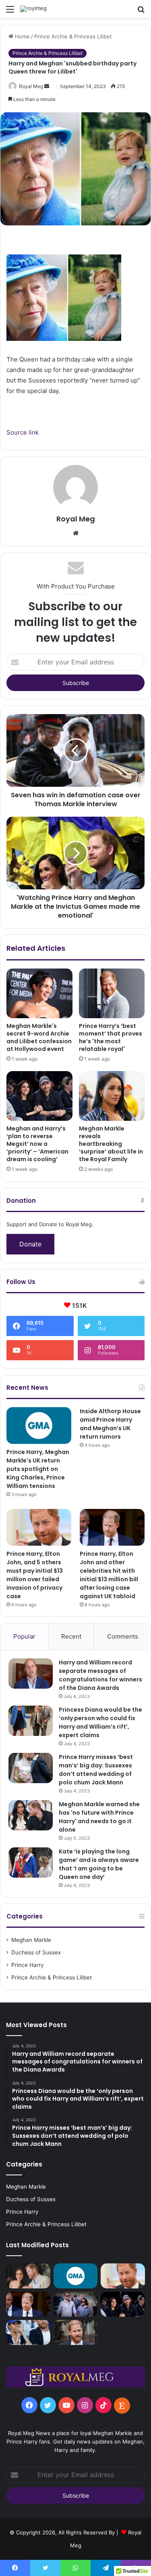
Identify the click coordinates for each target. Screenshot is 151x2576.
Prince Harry (28, 1965)
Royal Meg (31, 86)
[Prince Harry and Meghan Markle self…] (28, 2332)
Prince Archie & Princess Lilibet (73, 36)
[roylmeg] (33, 9)
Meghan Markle (31, 1940)
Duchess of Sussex (36, 1952)
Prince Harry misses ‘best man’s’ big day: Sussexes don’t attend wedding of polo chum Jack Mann (96, 1770)
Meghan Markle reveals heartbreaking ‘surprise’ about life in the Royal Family (111, 1144)
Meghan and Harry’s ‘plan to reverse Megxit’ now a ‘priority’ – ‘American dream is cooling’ (37, 1144)
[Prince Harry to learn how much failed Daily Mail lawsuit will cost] (76, 2332)
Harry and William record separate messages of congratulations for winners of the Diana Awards (100, 1675)
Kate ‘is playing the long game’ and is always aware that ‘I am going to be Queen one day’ (99, 1864)
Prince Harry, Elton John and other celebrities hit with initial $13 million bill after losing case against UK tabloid (109, 1575)
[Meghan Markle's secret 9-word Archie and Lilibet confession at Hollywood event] (39, 993)
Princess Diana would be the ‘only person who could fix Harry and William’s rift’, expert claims (100, 1722)
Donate (30, 1244)
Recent (71, 1636)
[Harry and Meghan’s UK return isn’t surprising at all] (123, 2304)
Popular (24, 1636)
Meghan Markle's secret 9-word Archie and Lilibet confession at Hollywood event (39, 1037)
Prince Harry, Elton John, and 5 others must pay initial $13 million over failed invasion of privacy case (35, 1575)
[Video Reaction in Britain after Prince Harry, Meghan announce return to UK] (76, 2304)
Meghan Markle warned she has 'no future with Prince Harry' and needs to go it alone (99, 1817)
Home (22, 36)
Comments (123, 1636)
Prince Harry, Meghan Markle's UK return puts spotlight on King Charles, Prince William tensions (38, 1469)
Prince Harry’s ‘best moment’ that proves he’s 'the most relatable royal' (111, 1037)
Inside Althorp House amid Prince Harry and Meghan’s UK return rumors (110, 1424)
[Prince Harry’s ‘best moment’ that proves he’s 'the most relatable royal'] (112, 993)
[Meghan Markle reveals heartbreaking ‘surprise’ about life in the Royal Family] (112, 1096)
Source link (23, 432)
